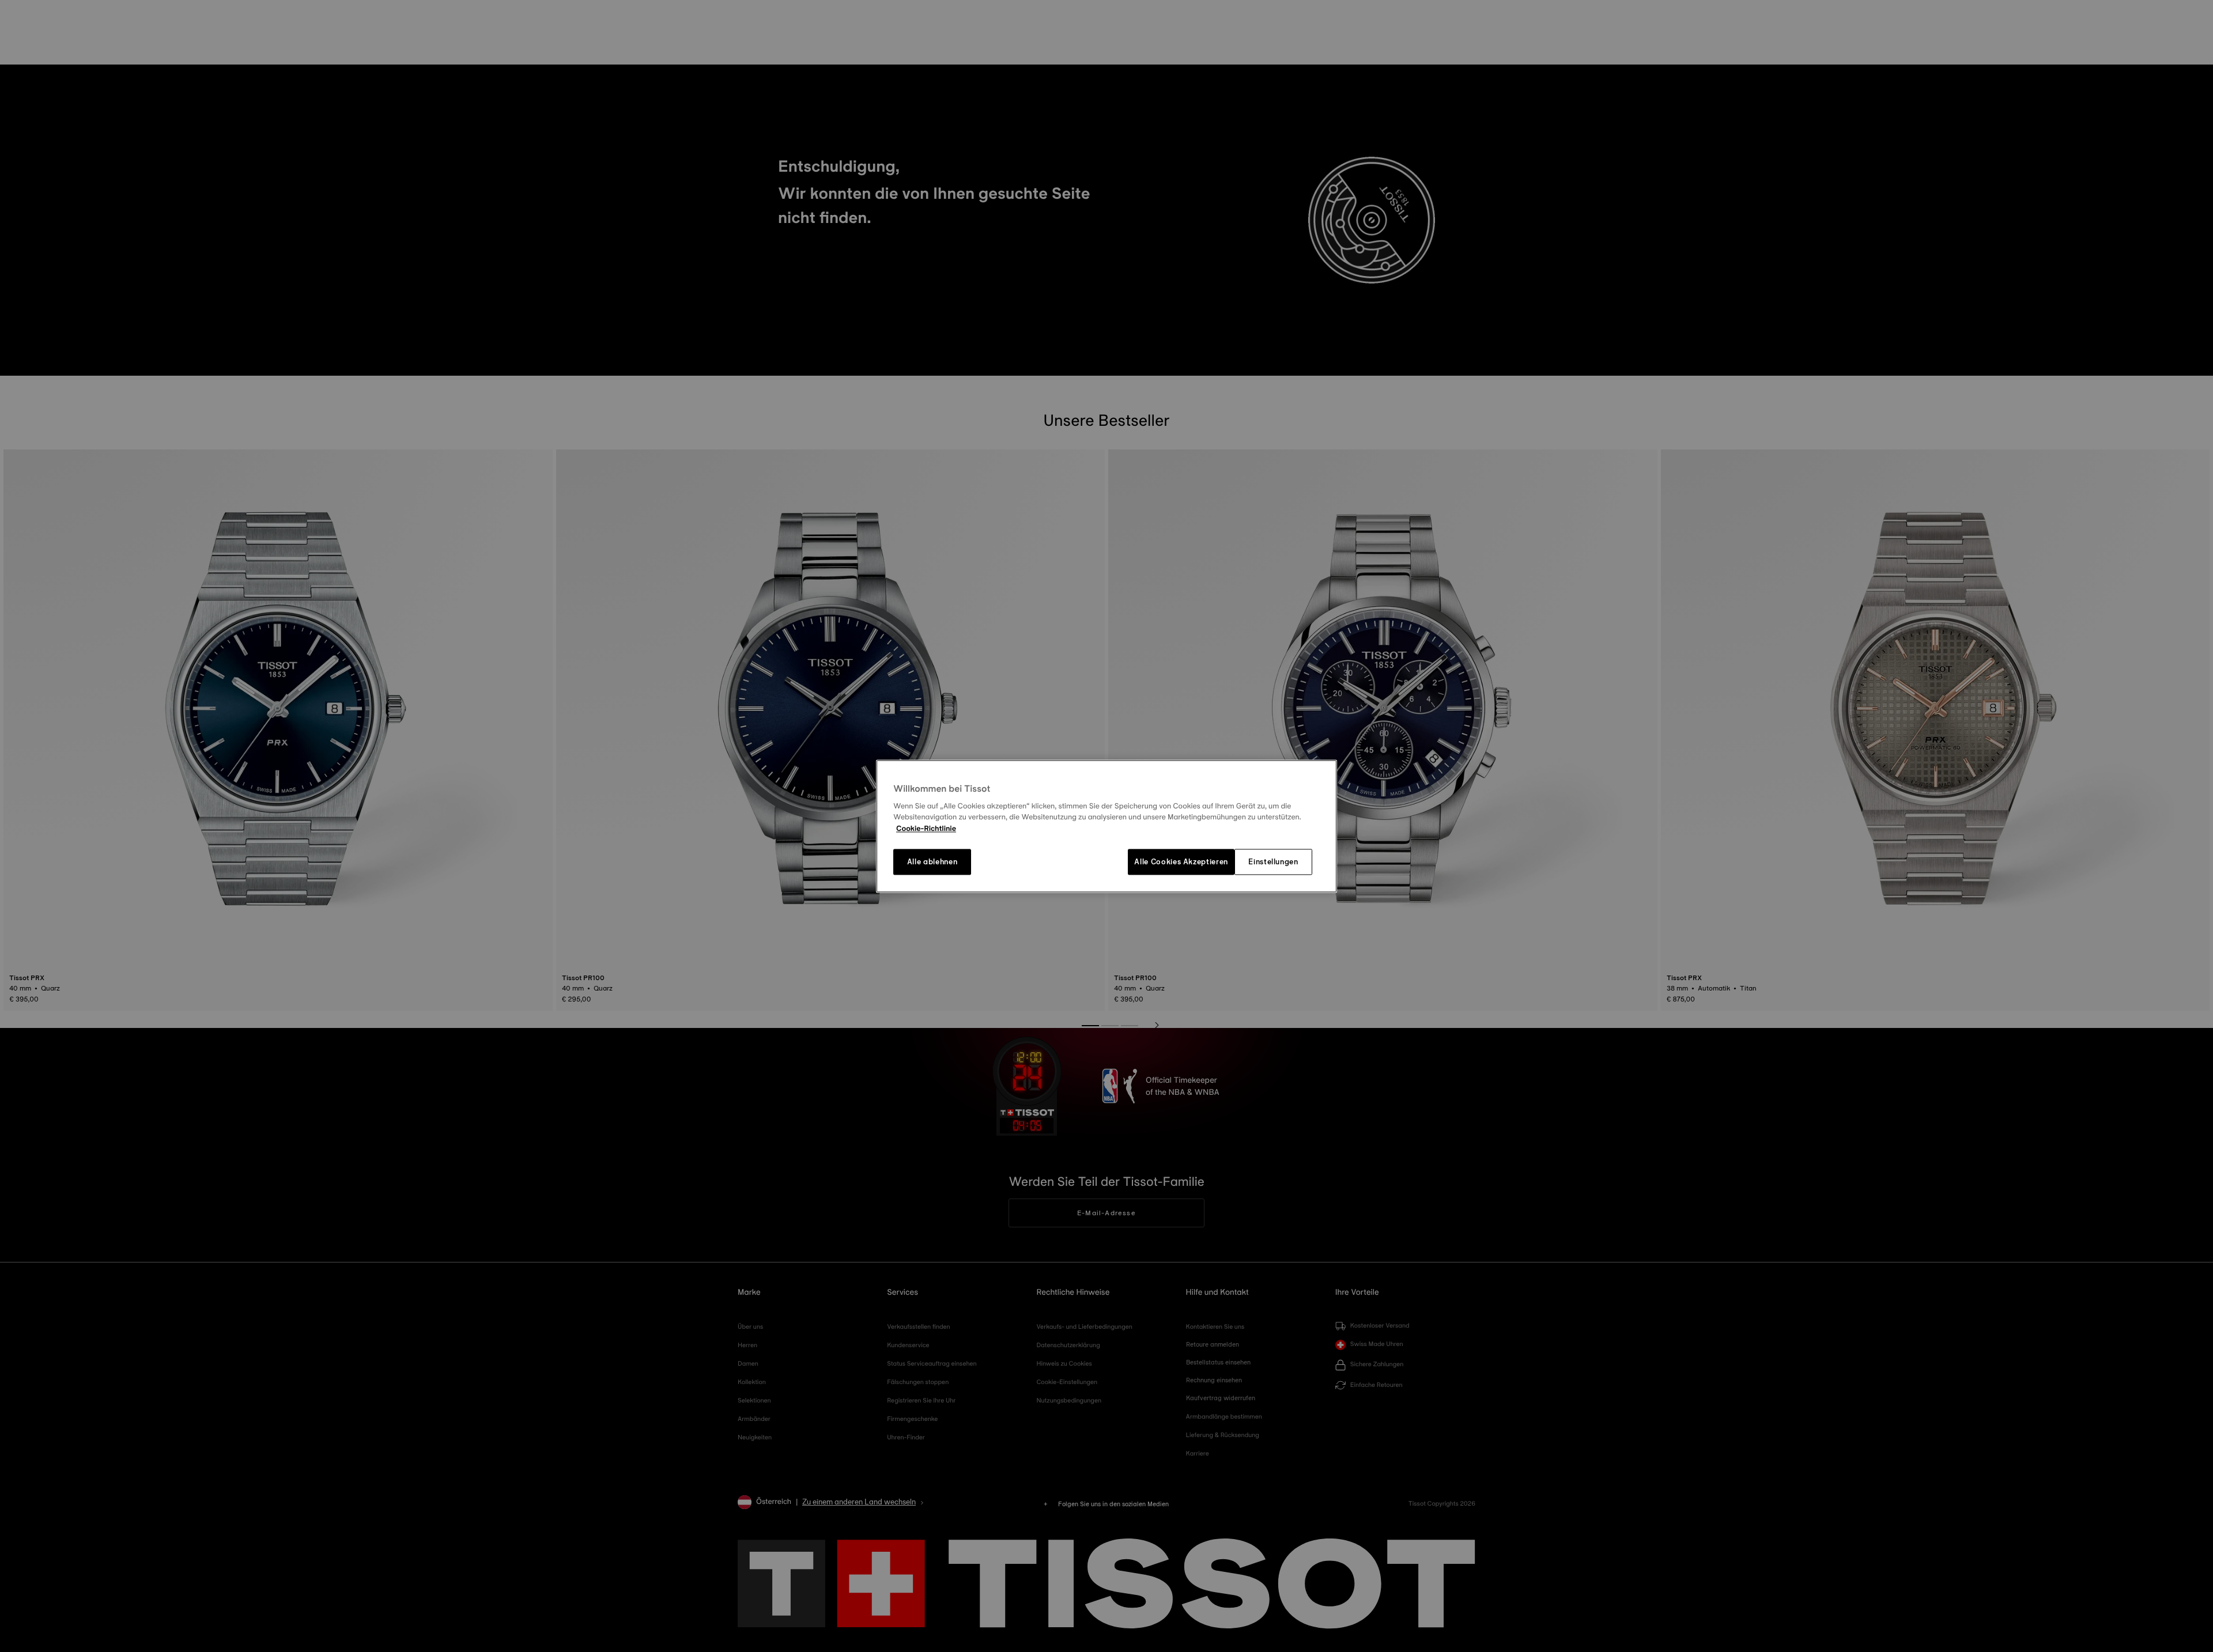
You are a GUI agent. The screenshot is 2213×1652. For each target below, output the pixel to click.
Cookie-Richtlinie (926, 829)
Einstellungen (1273, 862)
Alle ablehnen (932, 862)
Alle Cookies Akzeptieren (1181, 862)
